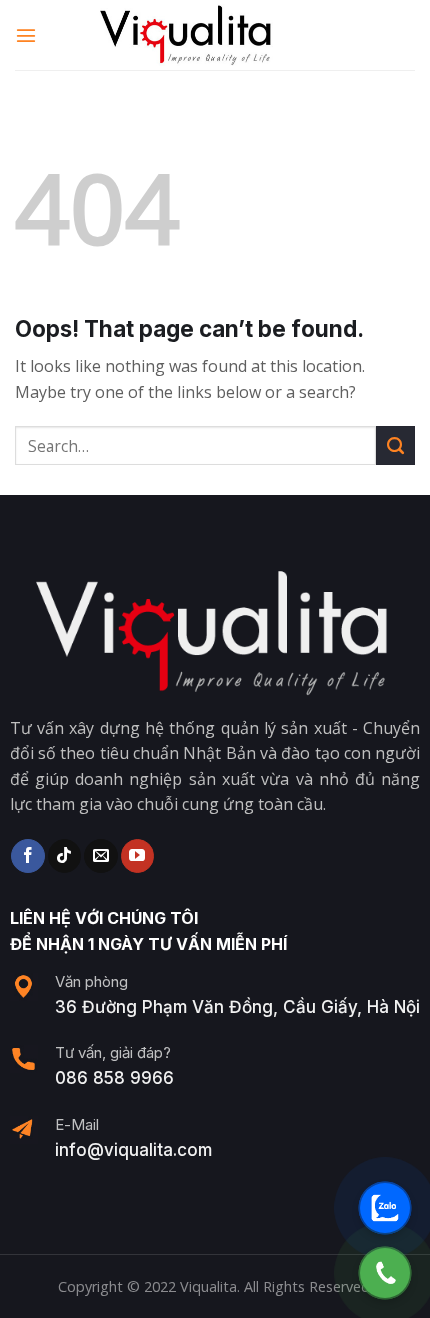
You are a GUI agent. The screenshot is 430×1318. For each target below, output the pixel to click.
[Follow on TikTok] (64, 856)
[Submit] (395, 445)
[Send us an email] (100, 856)
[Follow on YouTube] (137, 856)
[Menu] (27, 34)
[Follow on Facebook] (27, 856)
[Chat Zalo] (385, 1208)
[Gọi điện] (385, 1273)
